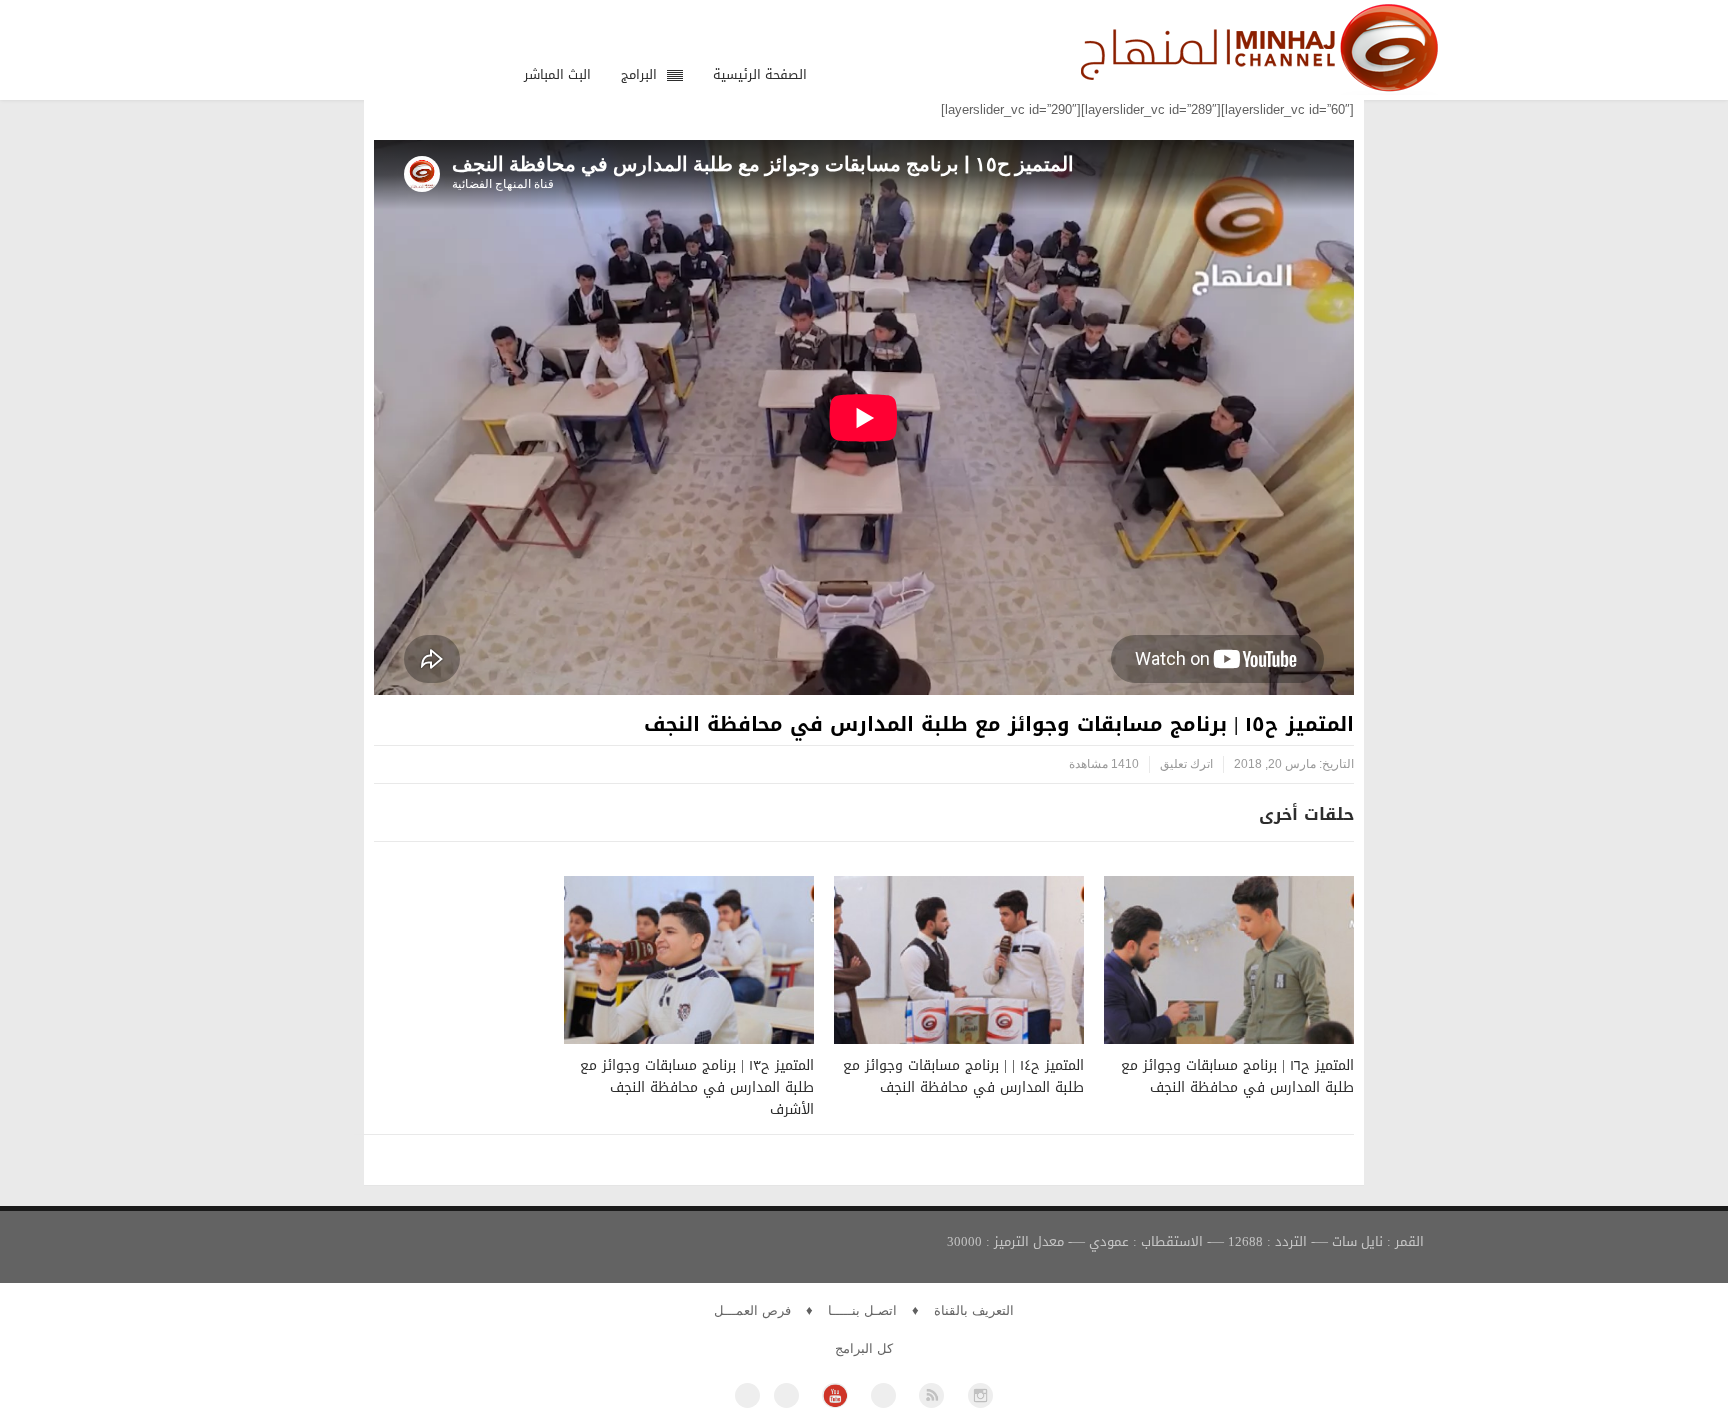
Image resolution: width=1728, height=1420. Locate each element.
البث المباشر (557, 74)
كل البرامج (864, 1348)
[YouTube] (834, 1395)
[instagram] (980, 1395)
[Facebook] (747, 1395)
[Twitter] (786, 1395)
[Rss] (931, 1395)
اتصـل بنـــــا (862, 1310)
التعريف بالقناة (974, 1310)
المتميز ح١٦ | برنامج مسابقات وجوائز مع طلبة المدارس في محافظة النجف (1237, 1076)
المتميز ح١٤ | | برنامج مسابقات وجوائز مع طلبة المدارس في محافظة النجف (963, 1076)
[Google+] (883, 1395)
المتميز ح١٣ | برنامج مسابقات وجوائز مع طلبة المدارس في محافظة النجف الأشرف (697, 1087)
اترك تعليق (1186, 764)
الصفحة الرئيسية (760, 74)
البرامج (639, 74)
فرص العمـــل (752, 1310)
